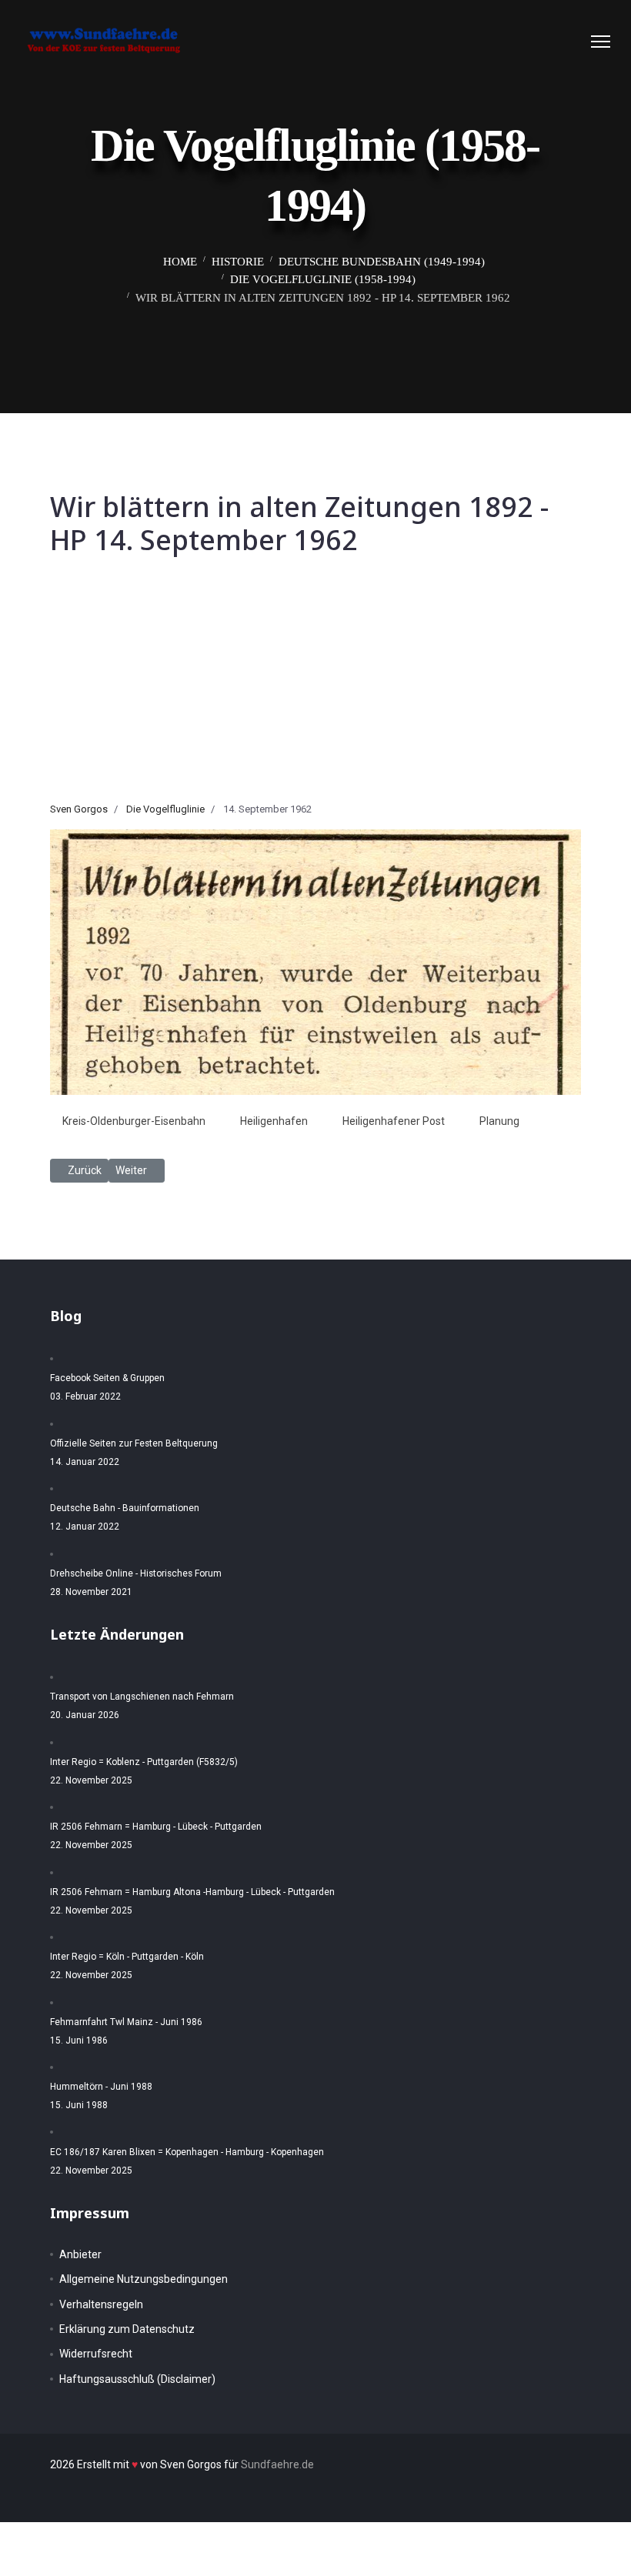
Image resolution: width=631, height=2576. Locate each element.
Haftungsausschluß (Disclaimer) (137, 2379)
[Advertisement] (315, 686)
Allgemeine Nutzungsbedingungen (144, 2279)
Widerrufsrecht (96, 2354)
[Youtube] (571, 42)
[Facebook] (524, 42)
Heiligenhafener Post (394, 1121)
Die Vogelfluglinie (165, 809)
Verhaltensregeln (101, 2304)
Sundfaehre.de (277, 2464)
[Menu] (601, 42)
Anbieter (80, 2254)
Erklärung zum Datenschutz (127, 2329)
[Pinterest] (548, 42)
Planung (499, 1121)
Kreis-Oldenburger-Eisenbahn (134, 1121)
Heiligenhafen (274, 1121)
